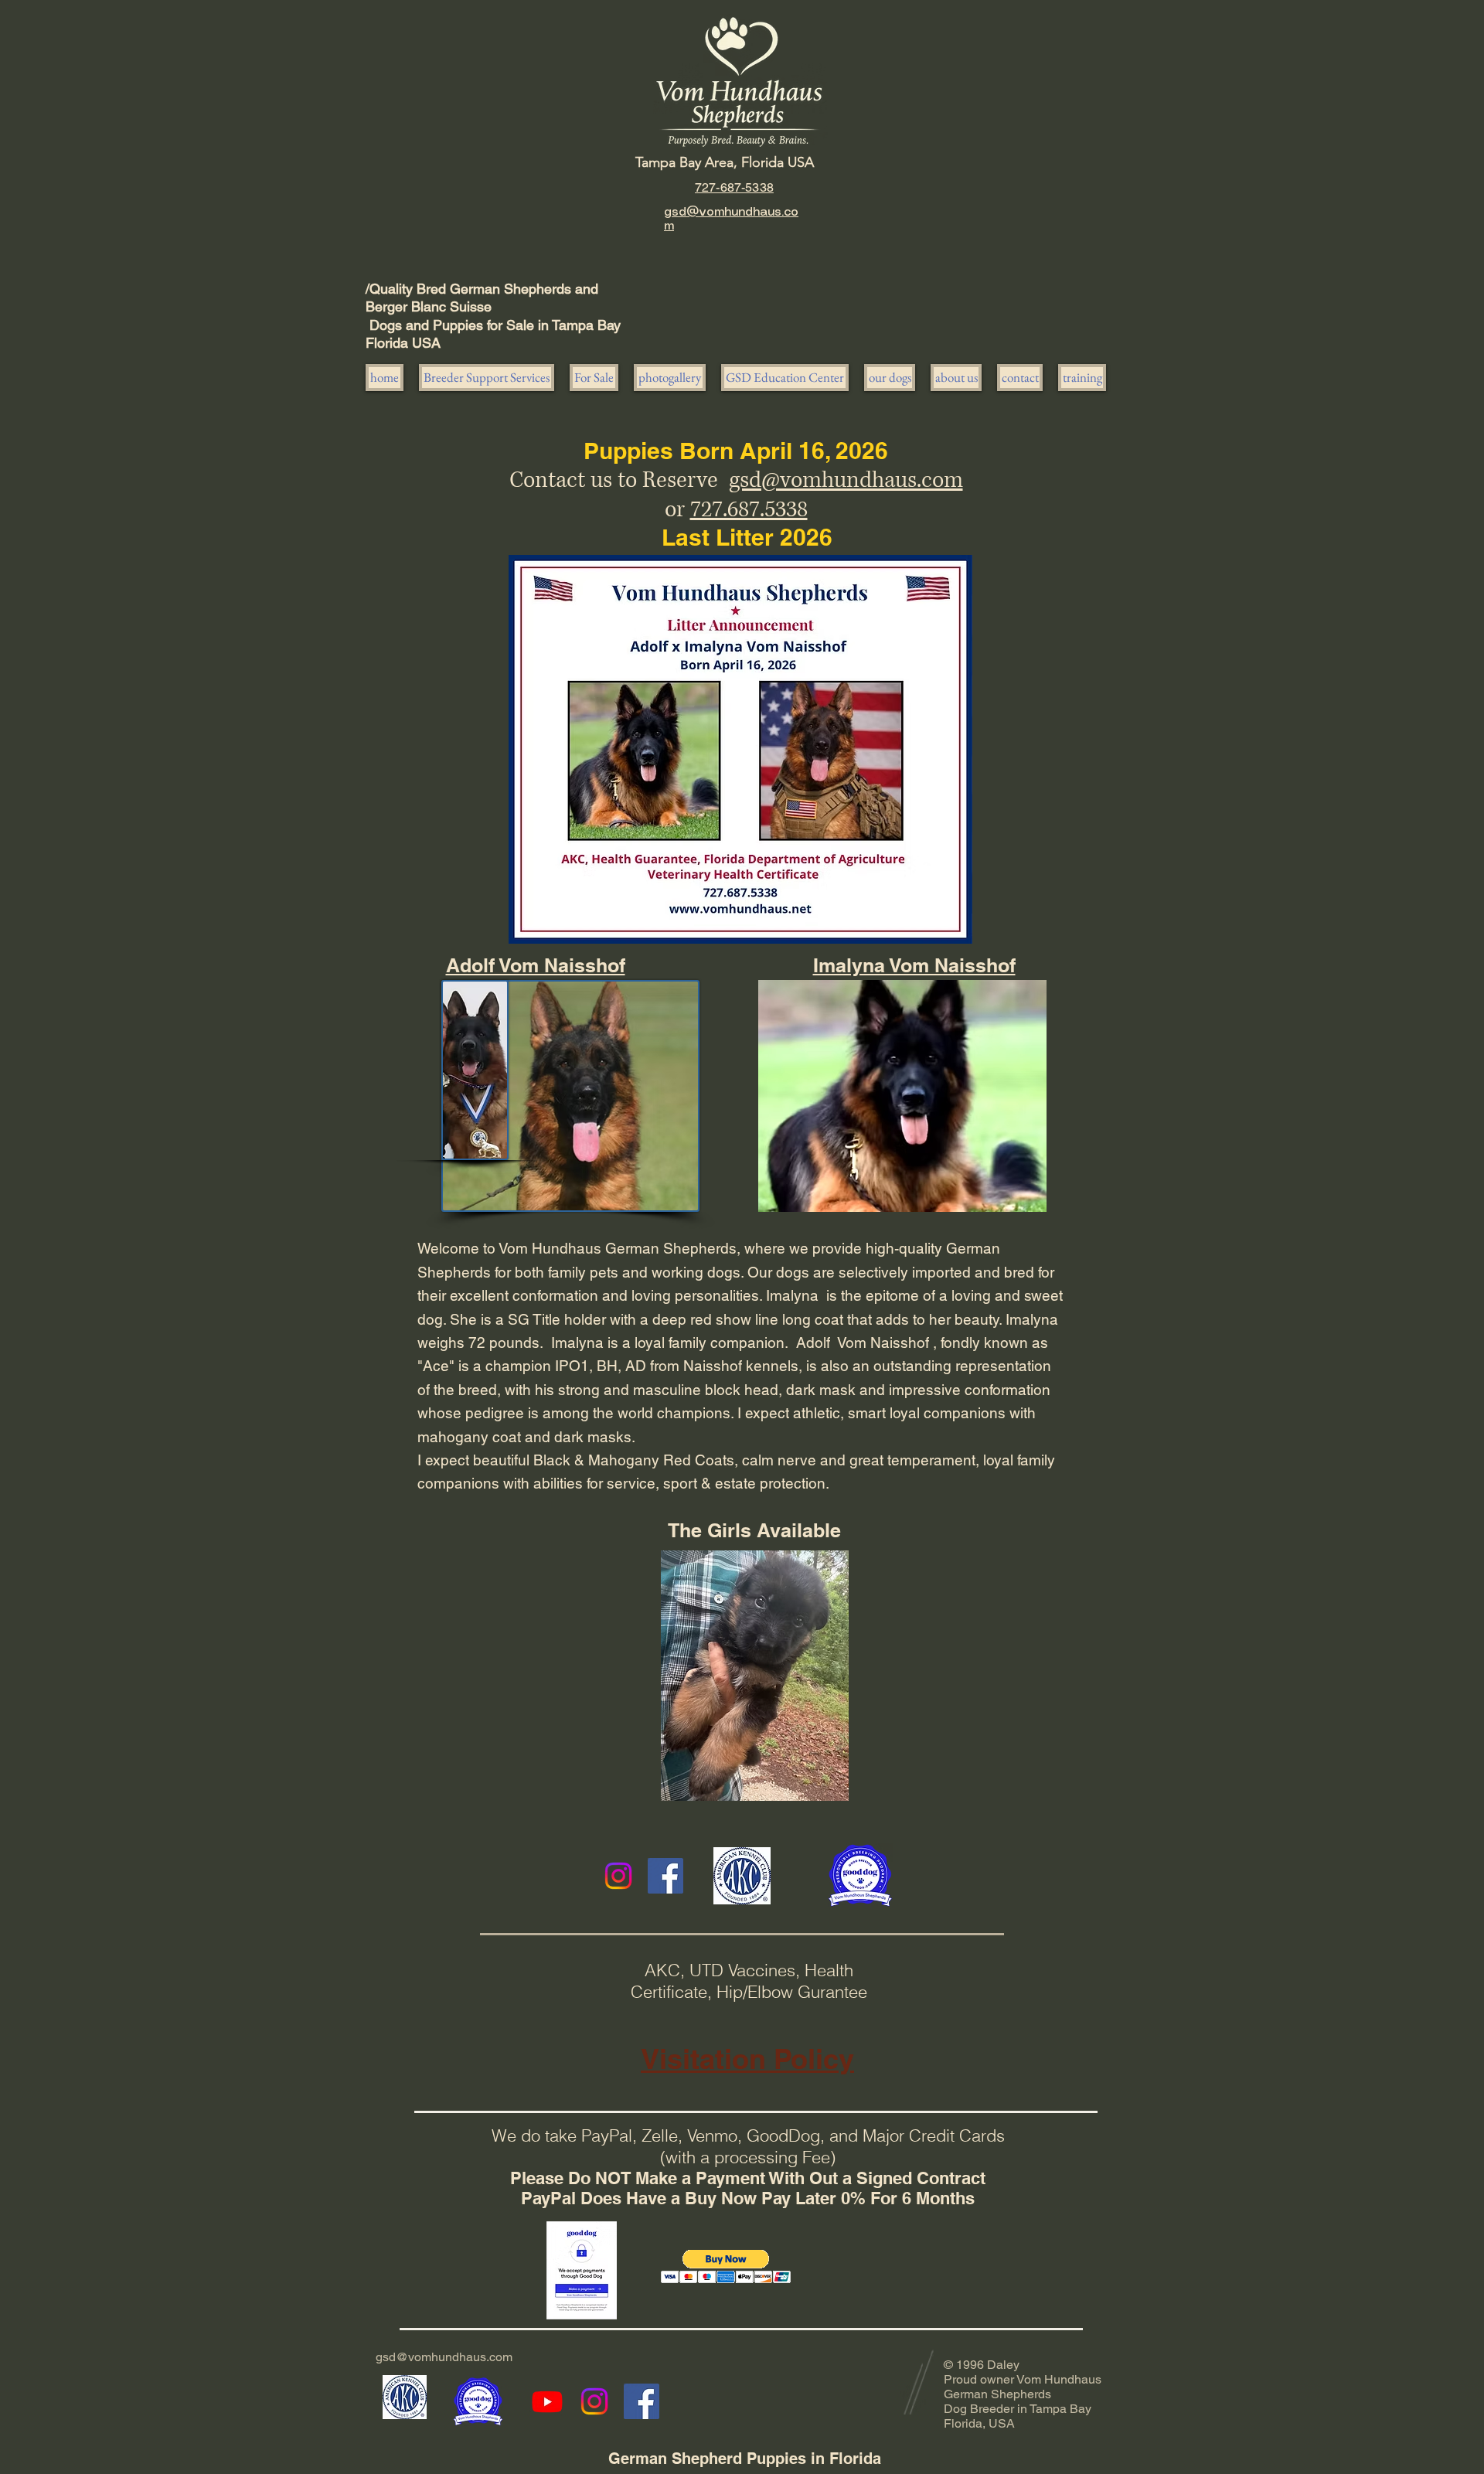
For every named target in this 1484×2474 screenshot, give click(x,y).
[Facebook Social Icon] (665, 1876)
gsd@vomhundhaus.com (846, 480)
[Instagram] (618, 1876)
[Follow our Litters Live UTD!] (547, 2401)
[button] (594, 378)
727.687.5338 (749, 510)
